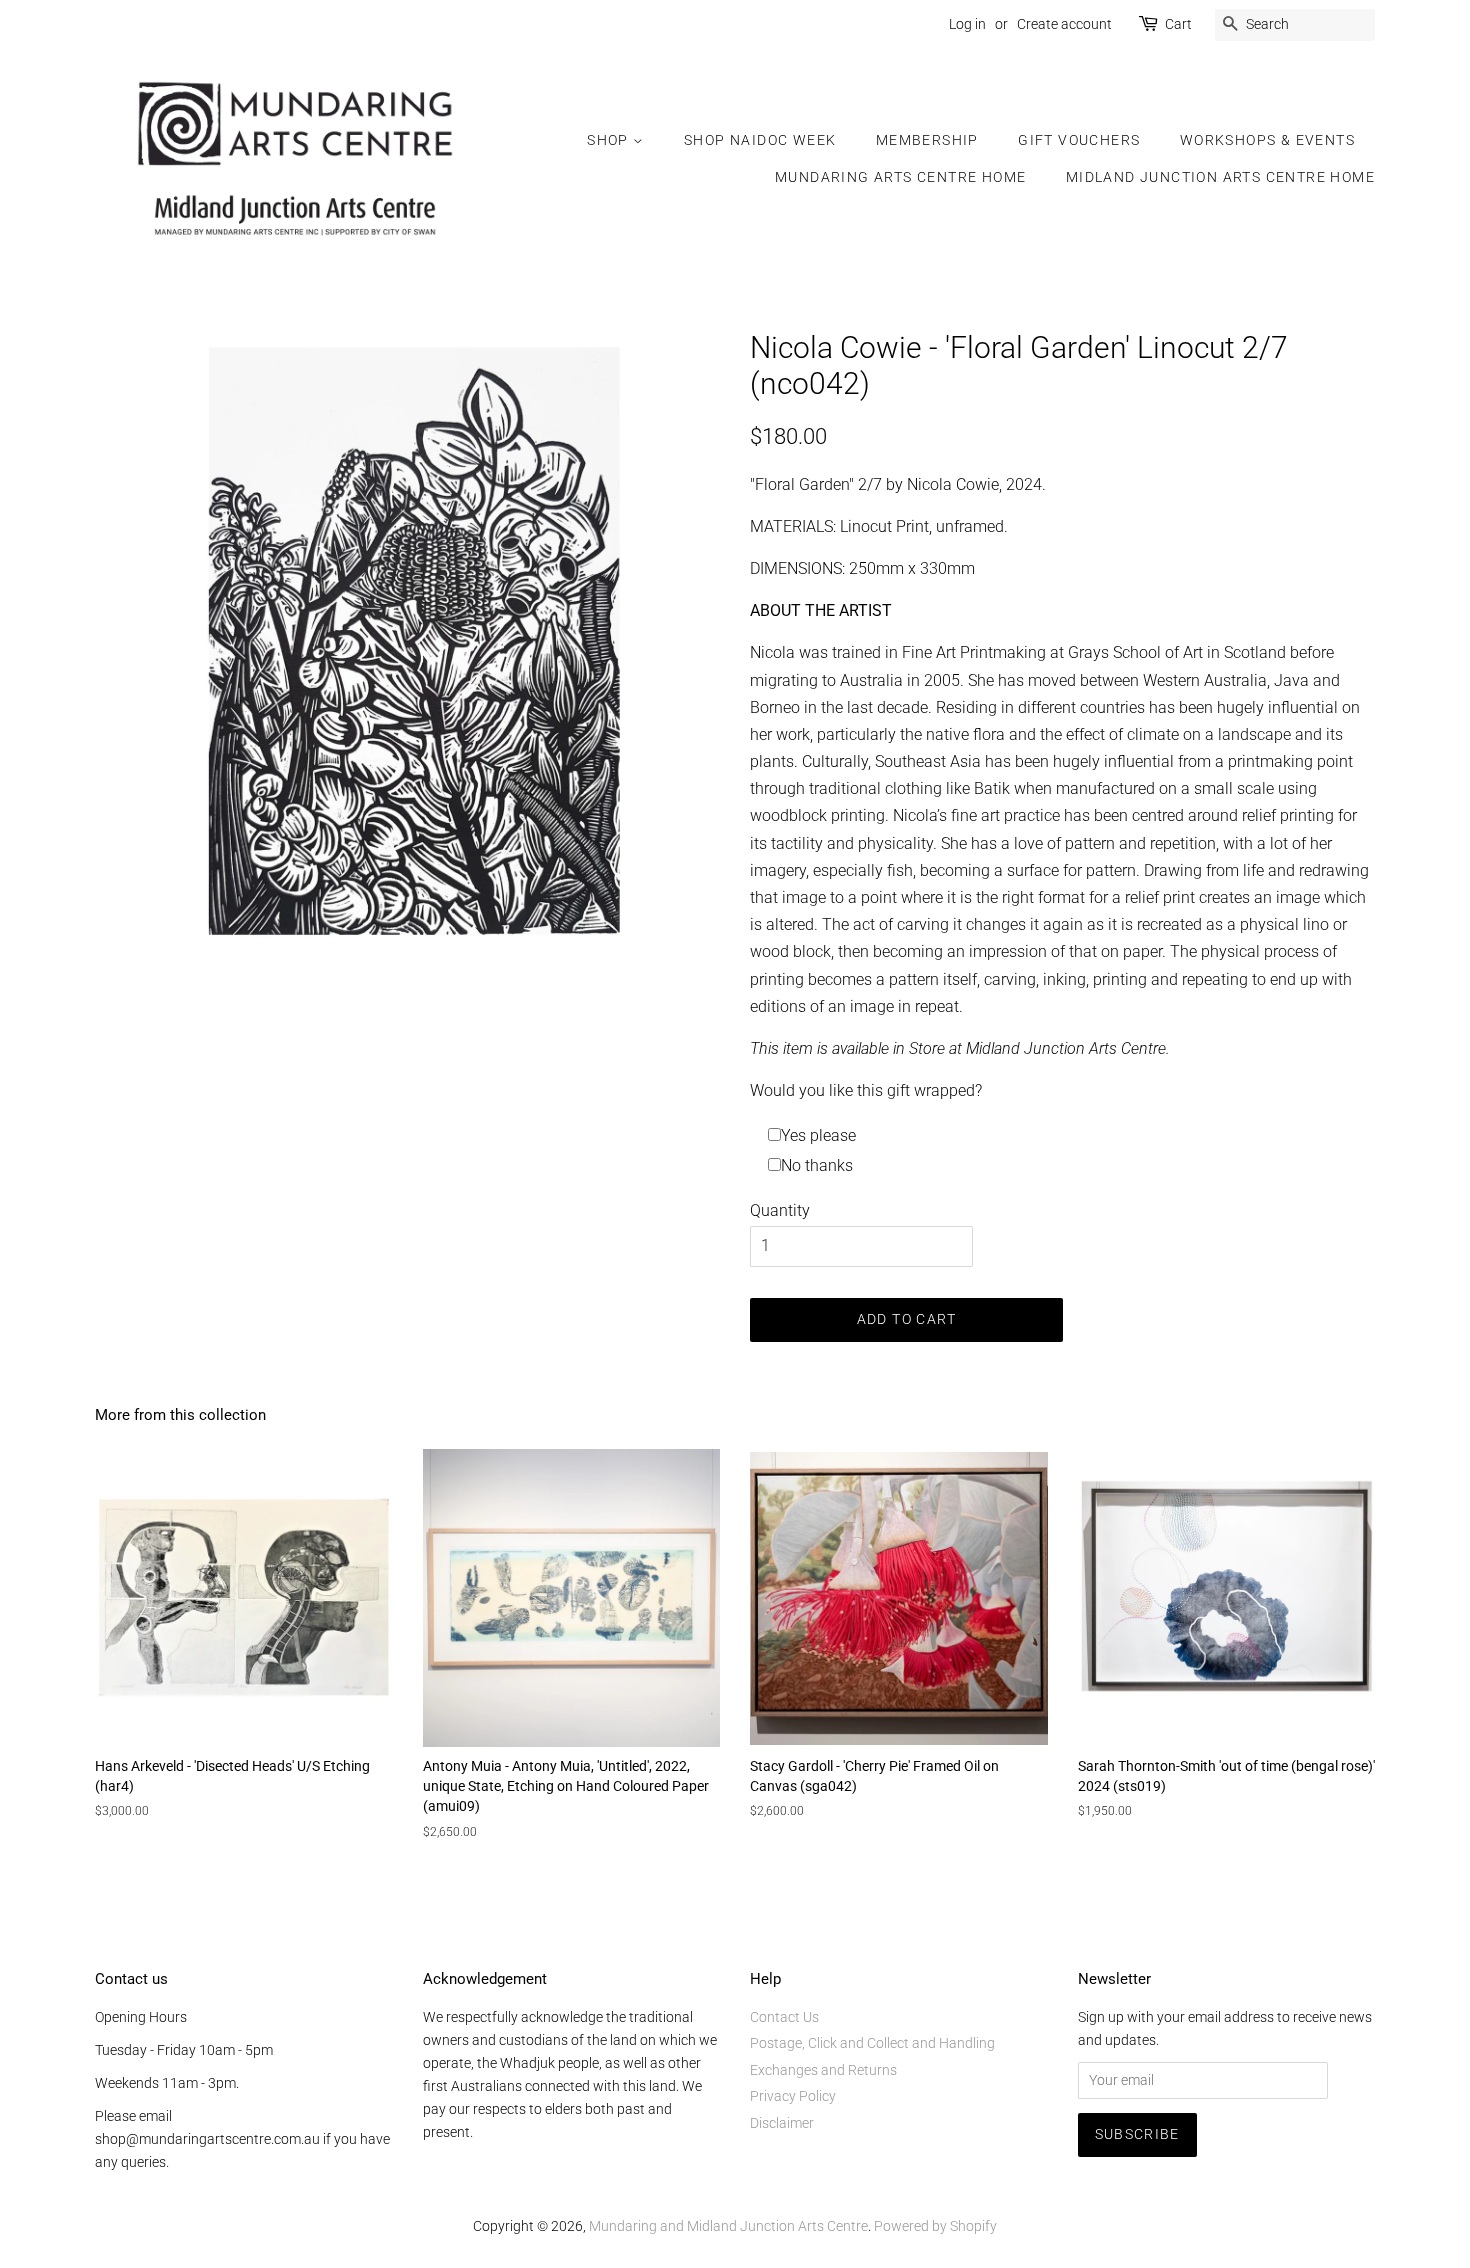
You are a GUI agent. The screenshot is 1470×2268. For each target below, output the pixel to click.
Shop (610, 140)
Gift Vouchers (1079, 140)
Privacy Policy (793, 2096)
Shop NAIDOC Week (760, 140)
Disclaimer (782, 2123)
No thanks (817, 1165)
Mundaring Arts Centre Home (900, 177)
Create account (1064, 24)
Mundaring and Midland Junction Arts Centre (728, 2226)
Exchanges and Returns (823, 2070)
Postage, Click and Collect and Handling (872, 2043)
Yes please (818, 1135)
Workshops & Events (1267, 140)
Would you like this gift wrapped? (866, 1090)
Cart (1178, 24)
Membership (927, 140)
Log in (967, 24)
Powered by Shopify (935, 2226)
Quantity (780, 1210)
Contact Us (784, 2017)
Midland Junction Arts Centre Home (1220, 177)
